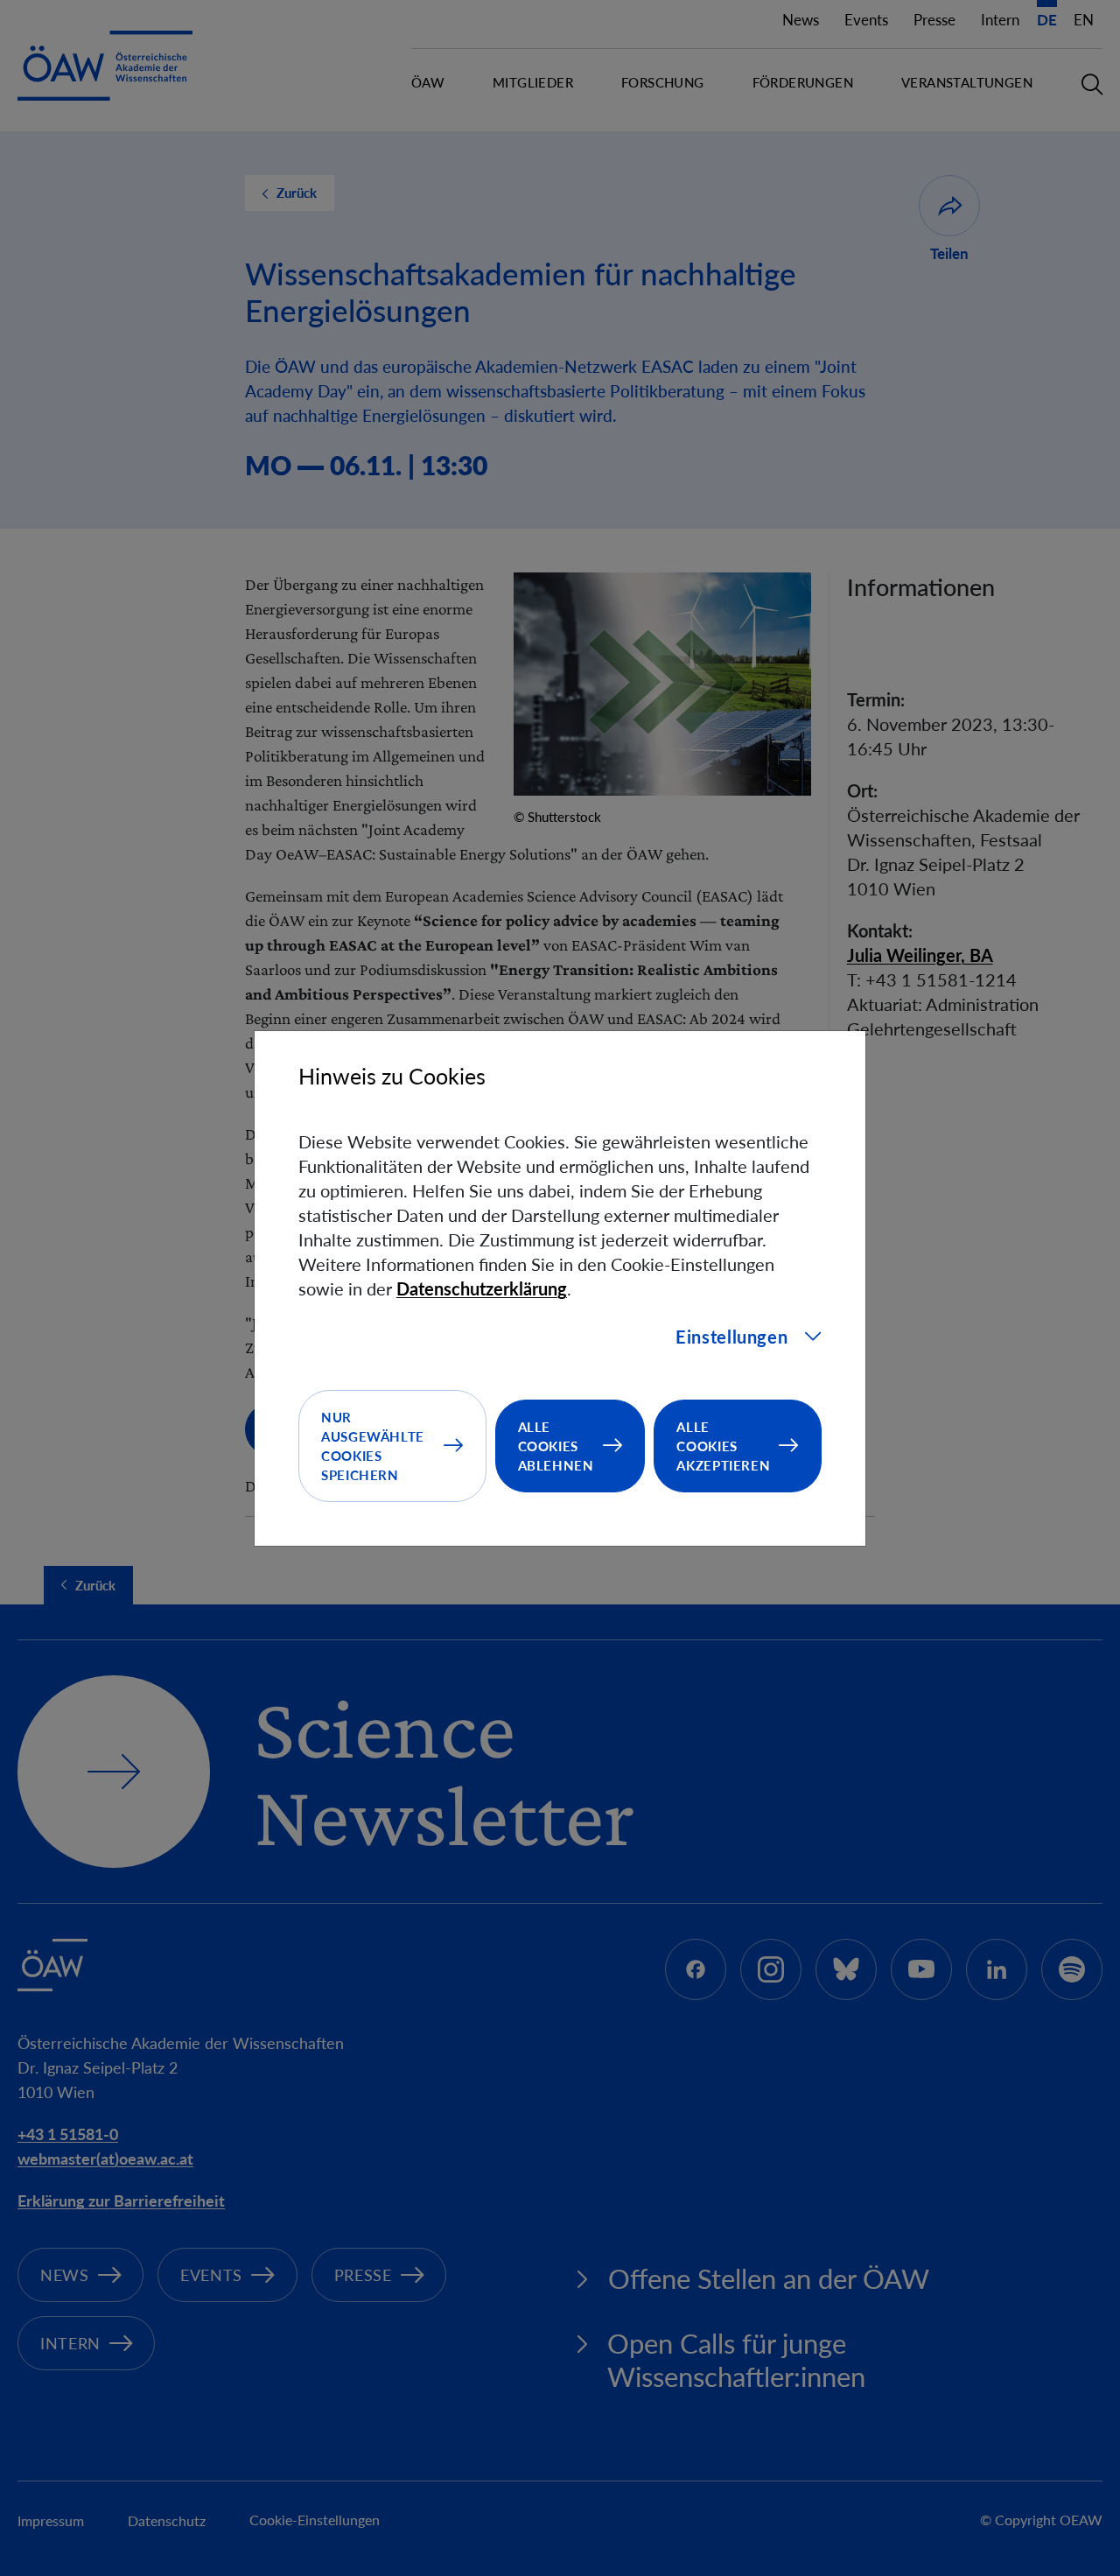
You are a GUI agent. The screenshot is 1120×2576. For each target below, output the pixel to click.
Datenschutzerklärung (482, 1288)
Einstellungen (731, 1337)
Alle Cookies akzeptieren (723, 1446)
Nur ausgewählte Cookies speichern (373, 1446)
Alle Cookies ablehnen (556, 1446)
